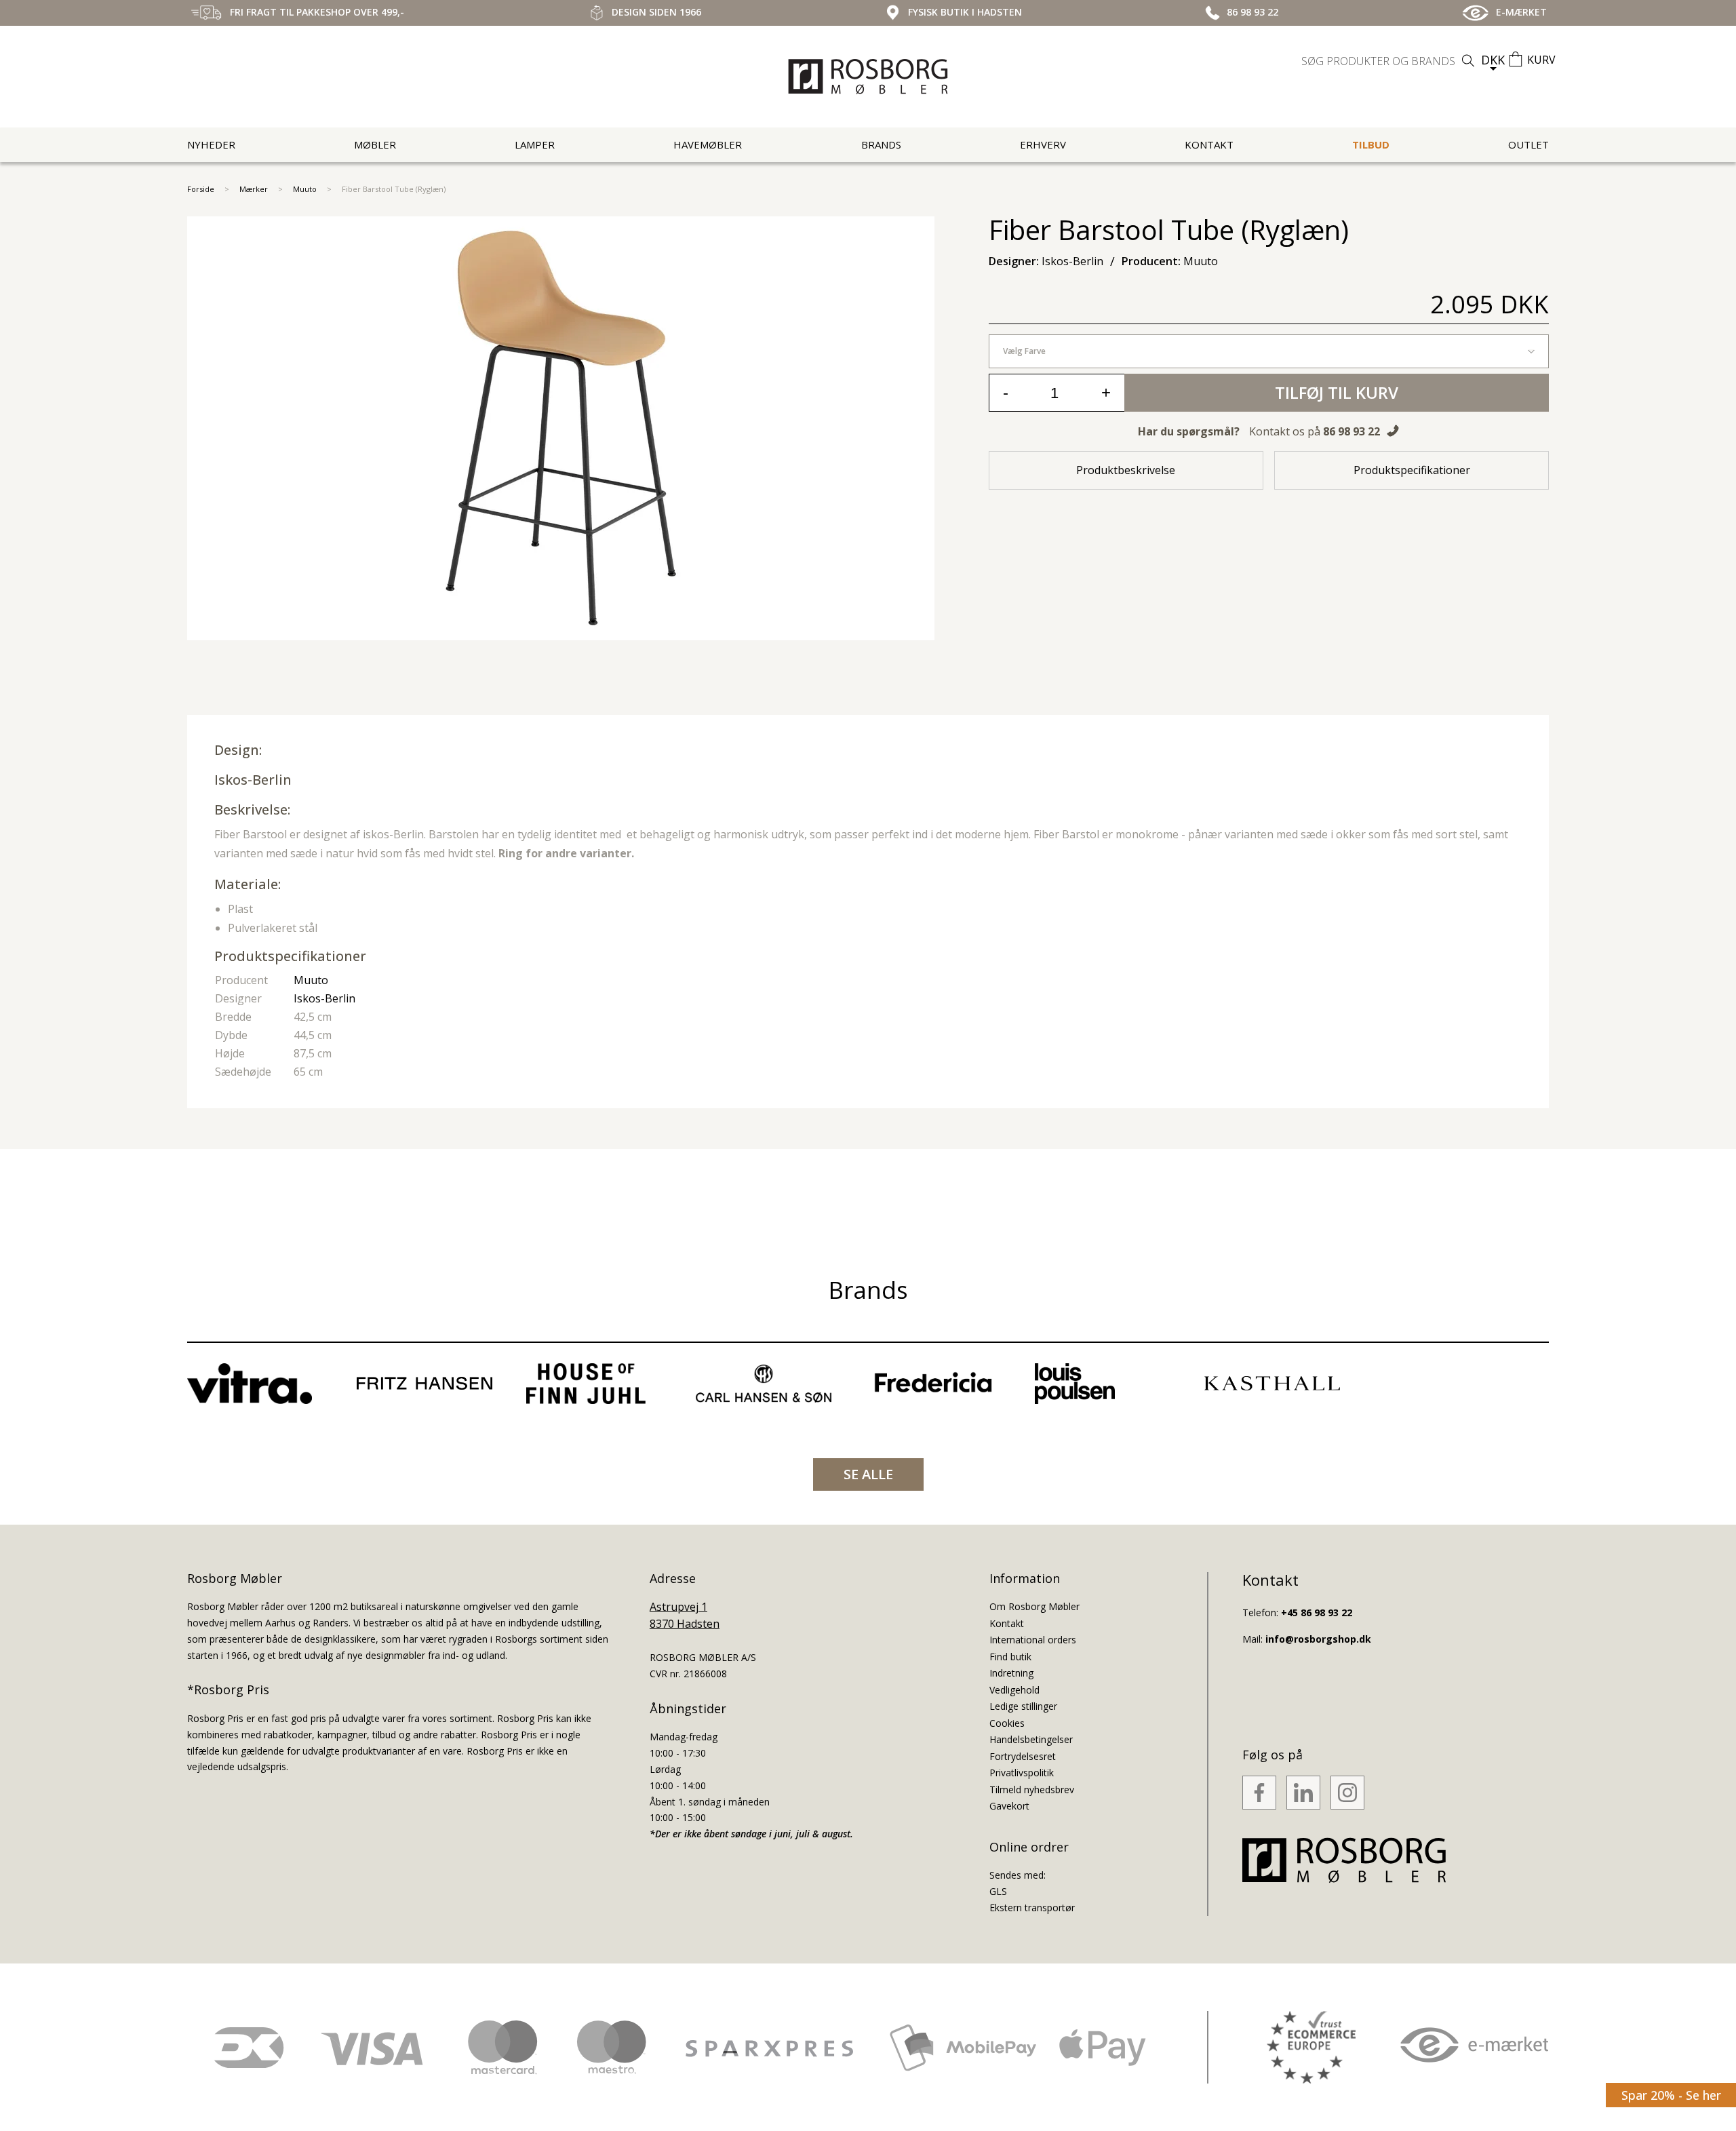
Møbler (375, 144)
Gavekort (1009, 1806)
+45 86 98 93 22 (1317, 1612)
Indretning (1011, 1673)
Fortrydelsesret (1023, 1756)
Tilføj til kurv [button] (1337, 392)
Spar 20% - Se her (1671, 2095)
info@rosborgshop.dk (1318, 1639)
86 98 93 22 (1352, 431)
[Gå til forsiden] (868, 77)
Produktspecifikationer (1412, 470)
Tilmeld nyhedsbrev (1032, 1790)
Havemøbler (708, 144)
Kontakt (1209, 144)
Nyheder (211, 144)
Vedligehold (1014, 1690)
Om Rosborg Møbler (1034, 1606)
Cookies (1007, 1723)
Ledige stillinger (1023, 1706)
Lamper (535, 144)
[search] (1389, 61)
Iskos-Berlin (253, 780)
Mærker (254, 189)
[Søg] (1468, 61)
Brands (881, 144)
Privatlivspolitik (1022, 1773)
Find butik (1010, 1657)
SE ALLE (868, 1474)
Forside (201, 189)
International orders (1033, 1640)
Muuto (305, 189)
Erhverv (1043, 144)
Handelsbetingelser (1031, 1739)
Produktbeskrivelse (1126, 470)
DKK (1493, 60)
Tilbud (1371, 144)
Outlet (1528, 144)
